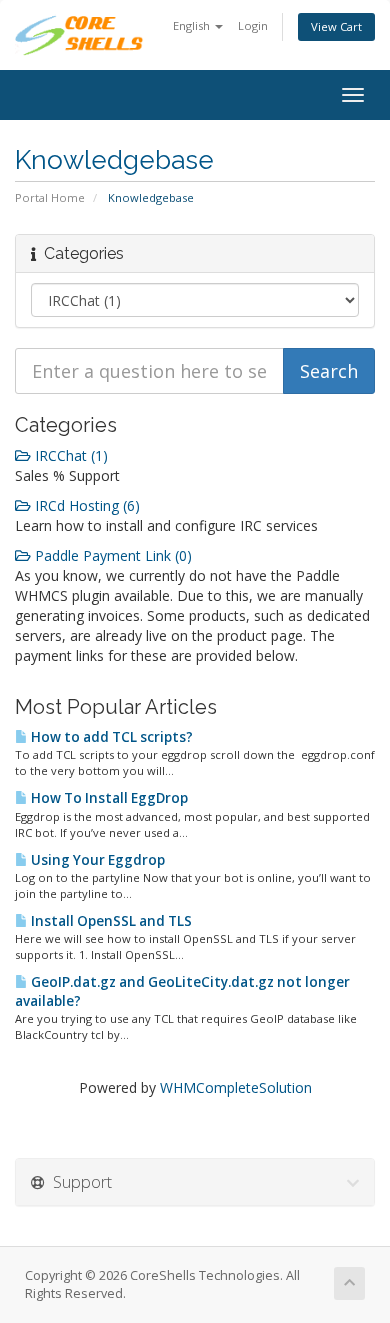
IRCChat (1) (69, 455)
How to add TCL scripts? (110, 737)
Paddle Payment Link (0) (111, 555)
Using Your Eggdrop (96, 860)
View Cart (336, 26)
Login (253, 25)
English (193, 25)
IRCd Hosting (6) (85, 505)
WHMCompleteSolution (236, 1087)
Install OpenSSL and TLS (110, 921)
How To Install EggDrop (108, 798)
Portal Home (50, 197)
